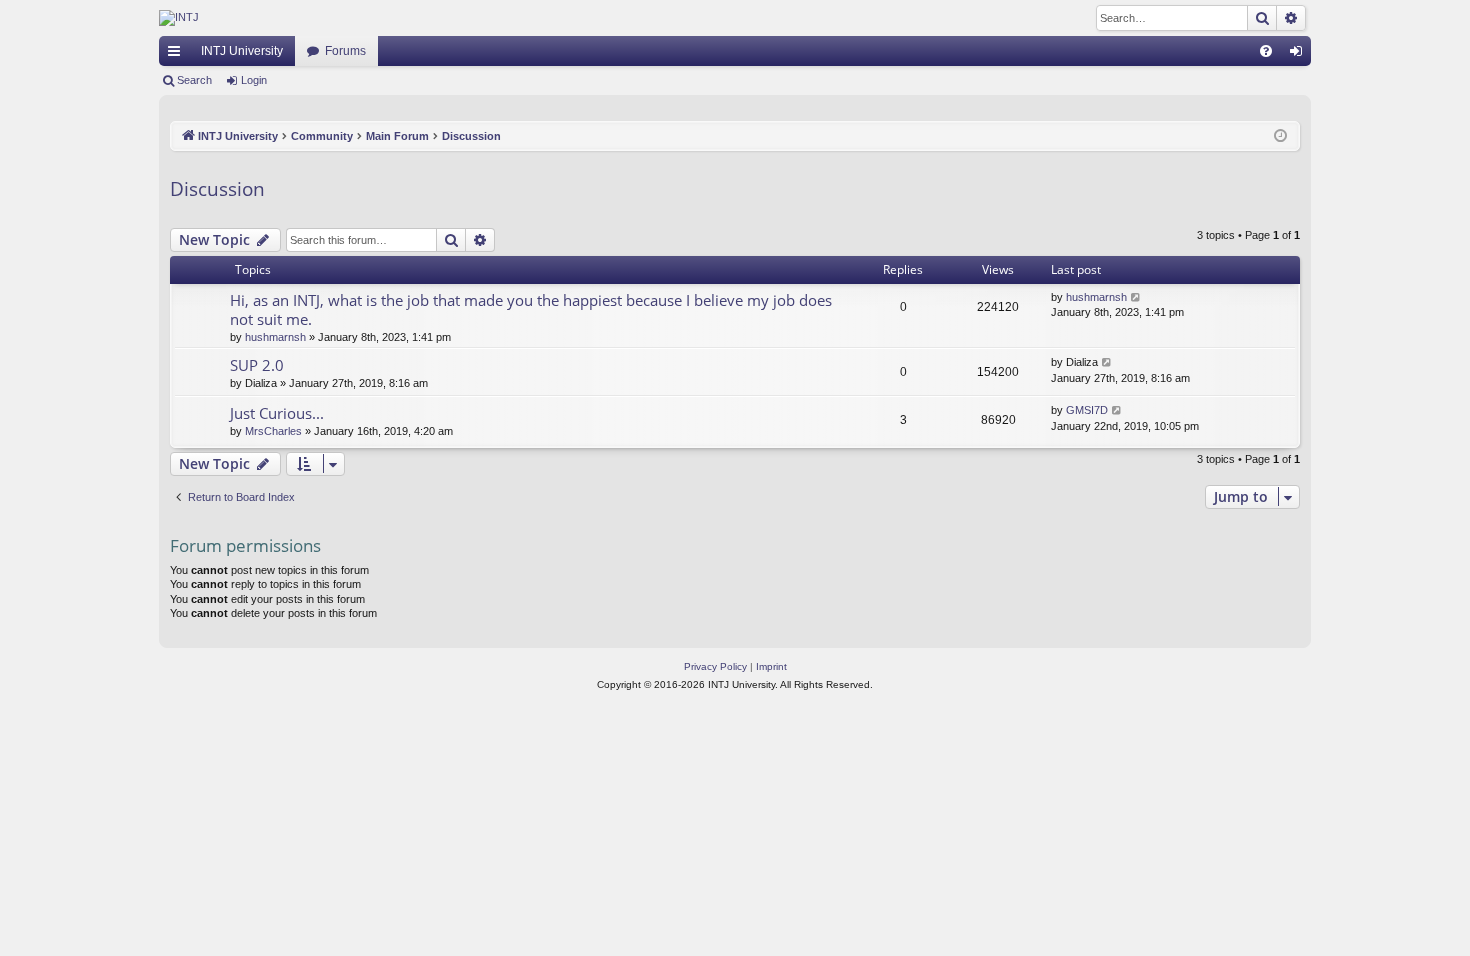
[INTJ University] (334, 18)
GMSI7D (1087, 410)
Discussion (217, 189)
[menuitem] (1266, 51)
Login (254, 80)
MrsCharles (273, 431)
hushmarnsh (275, 337)
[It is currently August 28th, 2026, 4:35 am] (1280, 136)
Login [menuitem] (1300, 55)
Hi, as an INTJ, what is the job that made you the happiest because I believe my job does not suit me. (531, 309)
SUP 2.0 (257, 365)
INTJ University (242, 51)
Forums (345, 51)
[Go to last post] (1136, 297)
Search (194, 80)
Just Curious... (277, 413)
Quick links (178, 55)
